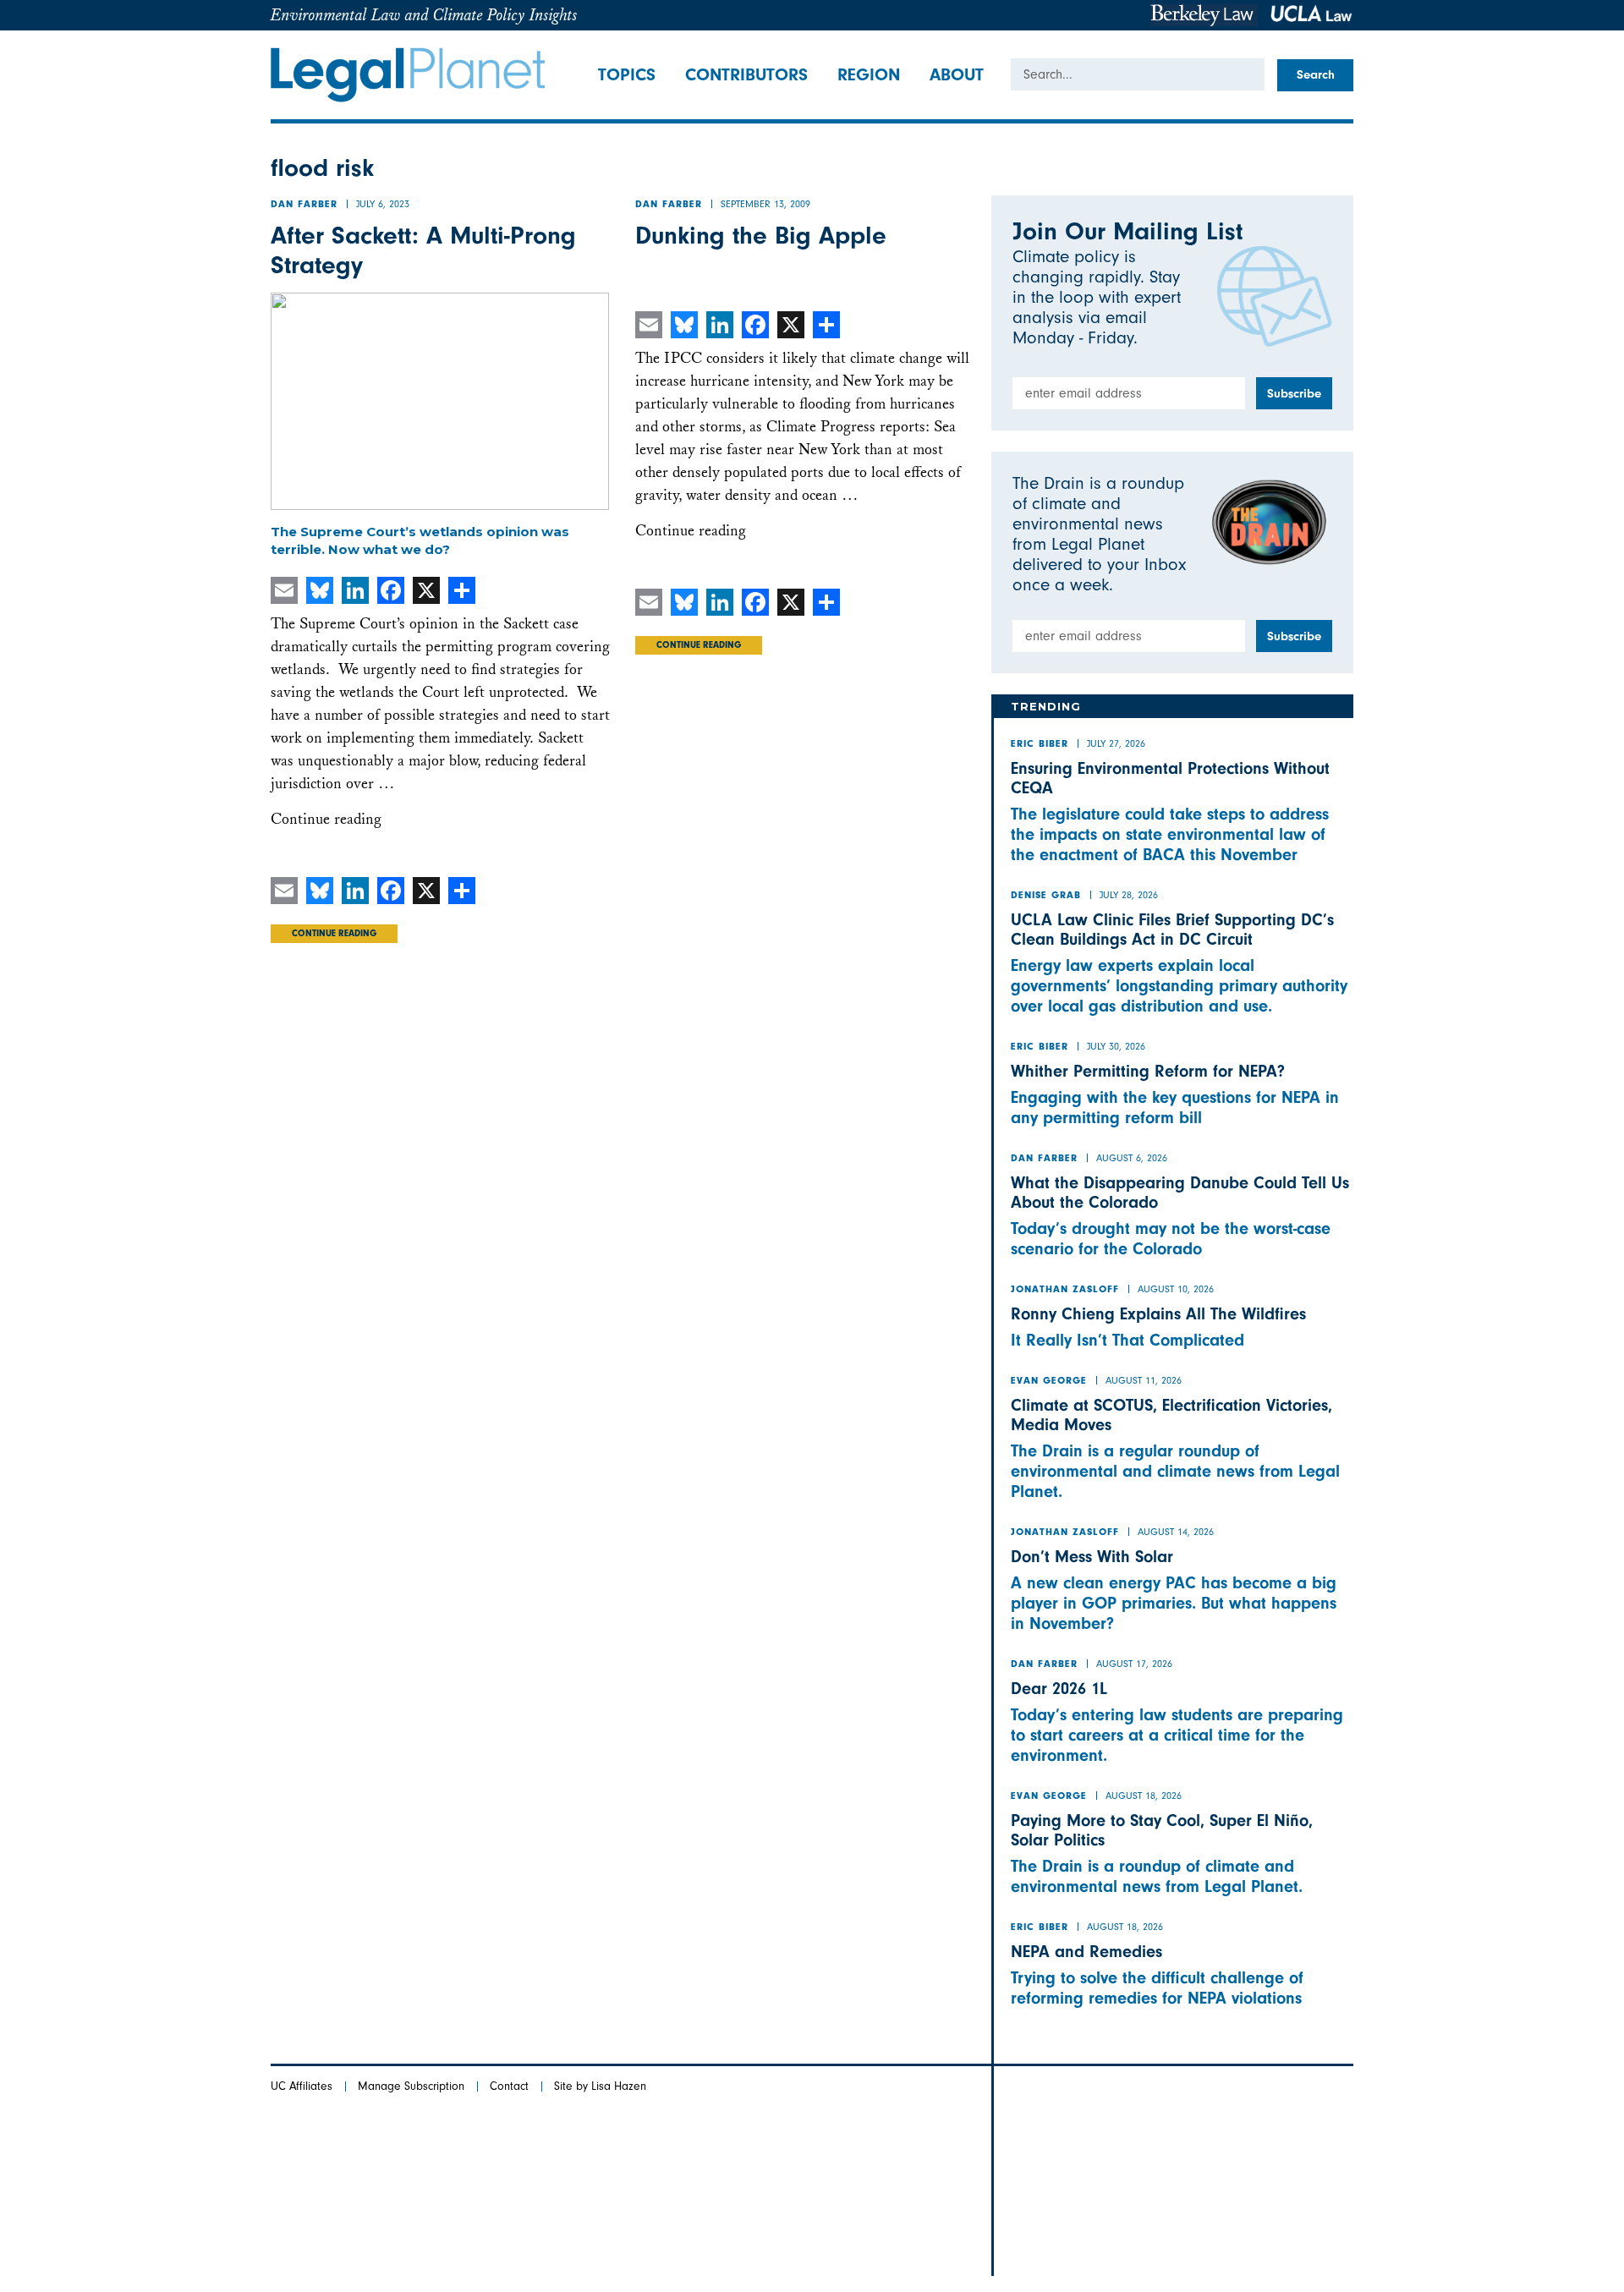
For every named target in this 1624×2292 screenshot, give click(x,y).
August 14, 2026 (1176, 1532)
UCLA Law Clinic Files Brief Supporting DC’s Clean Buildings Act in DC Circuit (1172, 929)
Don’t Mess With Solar (1092, 1557)
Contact (509, 2086)
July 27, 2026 (1116, 743)
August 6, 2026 (1132, 1158)
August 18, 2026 (1144, 1796)
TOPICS (627, 74)
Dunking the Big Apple (761, 236)
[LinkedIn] (355, 590)
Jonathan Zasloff (1065, 1291)
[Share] (462, 590)
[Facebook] (391, 590)
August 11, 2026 (1144, 1380)
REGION (869, 74)
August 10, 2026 (1176, 1289)
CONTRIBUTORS (746, 74)
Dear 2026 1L (1059, 1689)
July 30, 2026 (1116, 1046)
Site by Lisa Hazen (600, 2086)
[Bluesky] (320, 590)
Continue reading (326, 819)
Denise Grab (1046, 897)
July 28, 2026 (1129, 895)
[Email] (284, 590)
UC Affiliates (302, 2086)
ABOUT (957, 74)
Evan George (1049, 1382)
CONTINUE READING (334, 935)
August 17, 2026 (1134, 1664)
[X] (426, 590)
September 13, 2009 (765, 204)
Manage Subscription (411, 2086)
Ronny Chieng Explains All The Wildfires (1158, 1314)
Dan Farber (304, 206)
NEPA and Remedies (1086, 1952)
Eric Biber (1040, 745)
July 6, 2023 (383, 204)
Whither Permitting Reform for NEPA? (1148, 1071)
